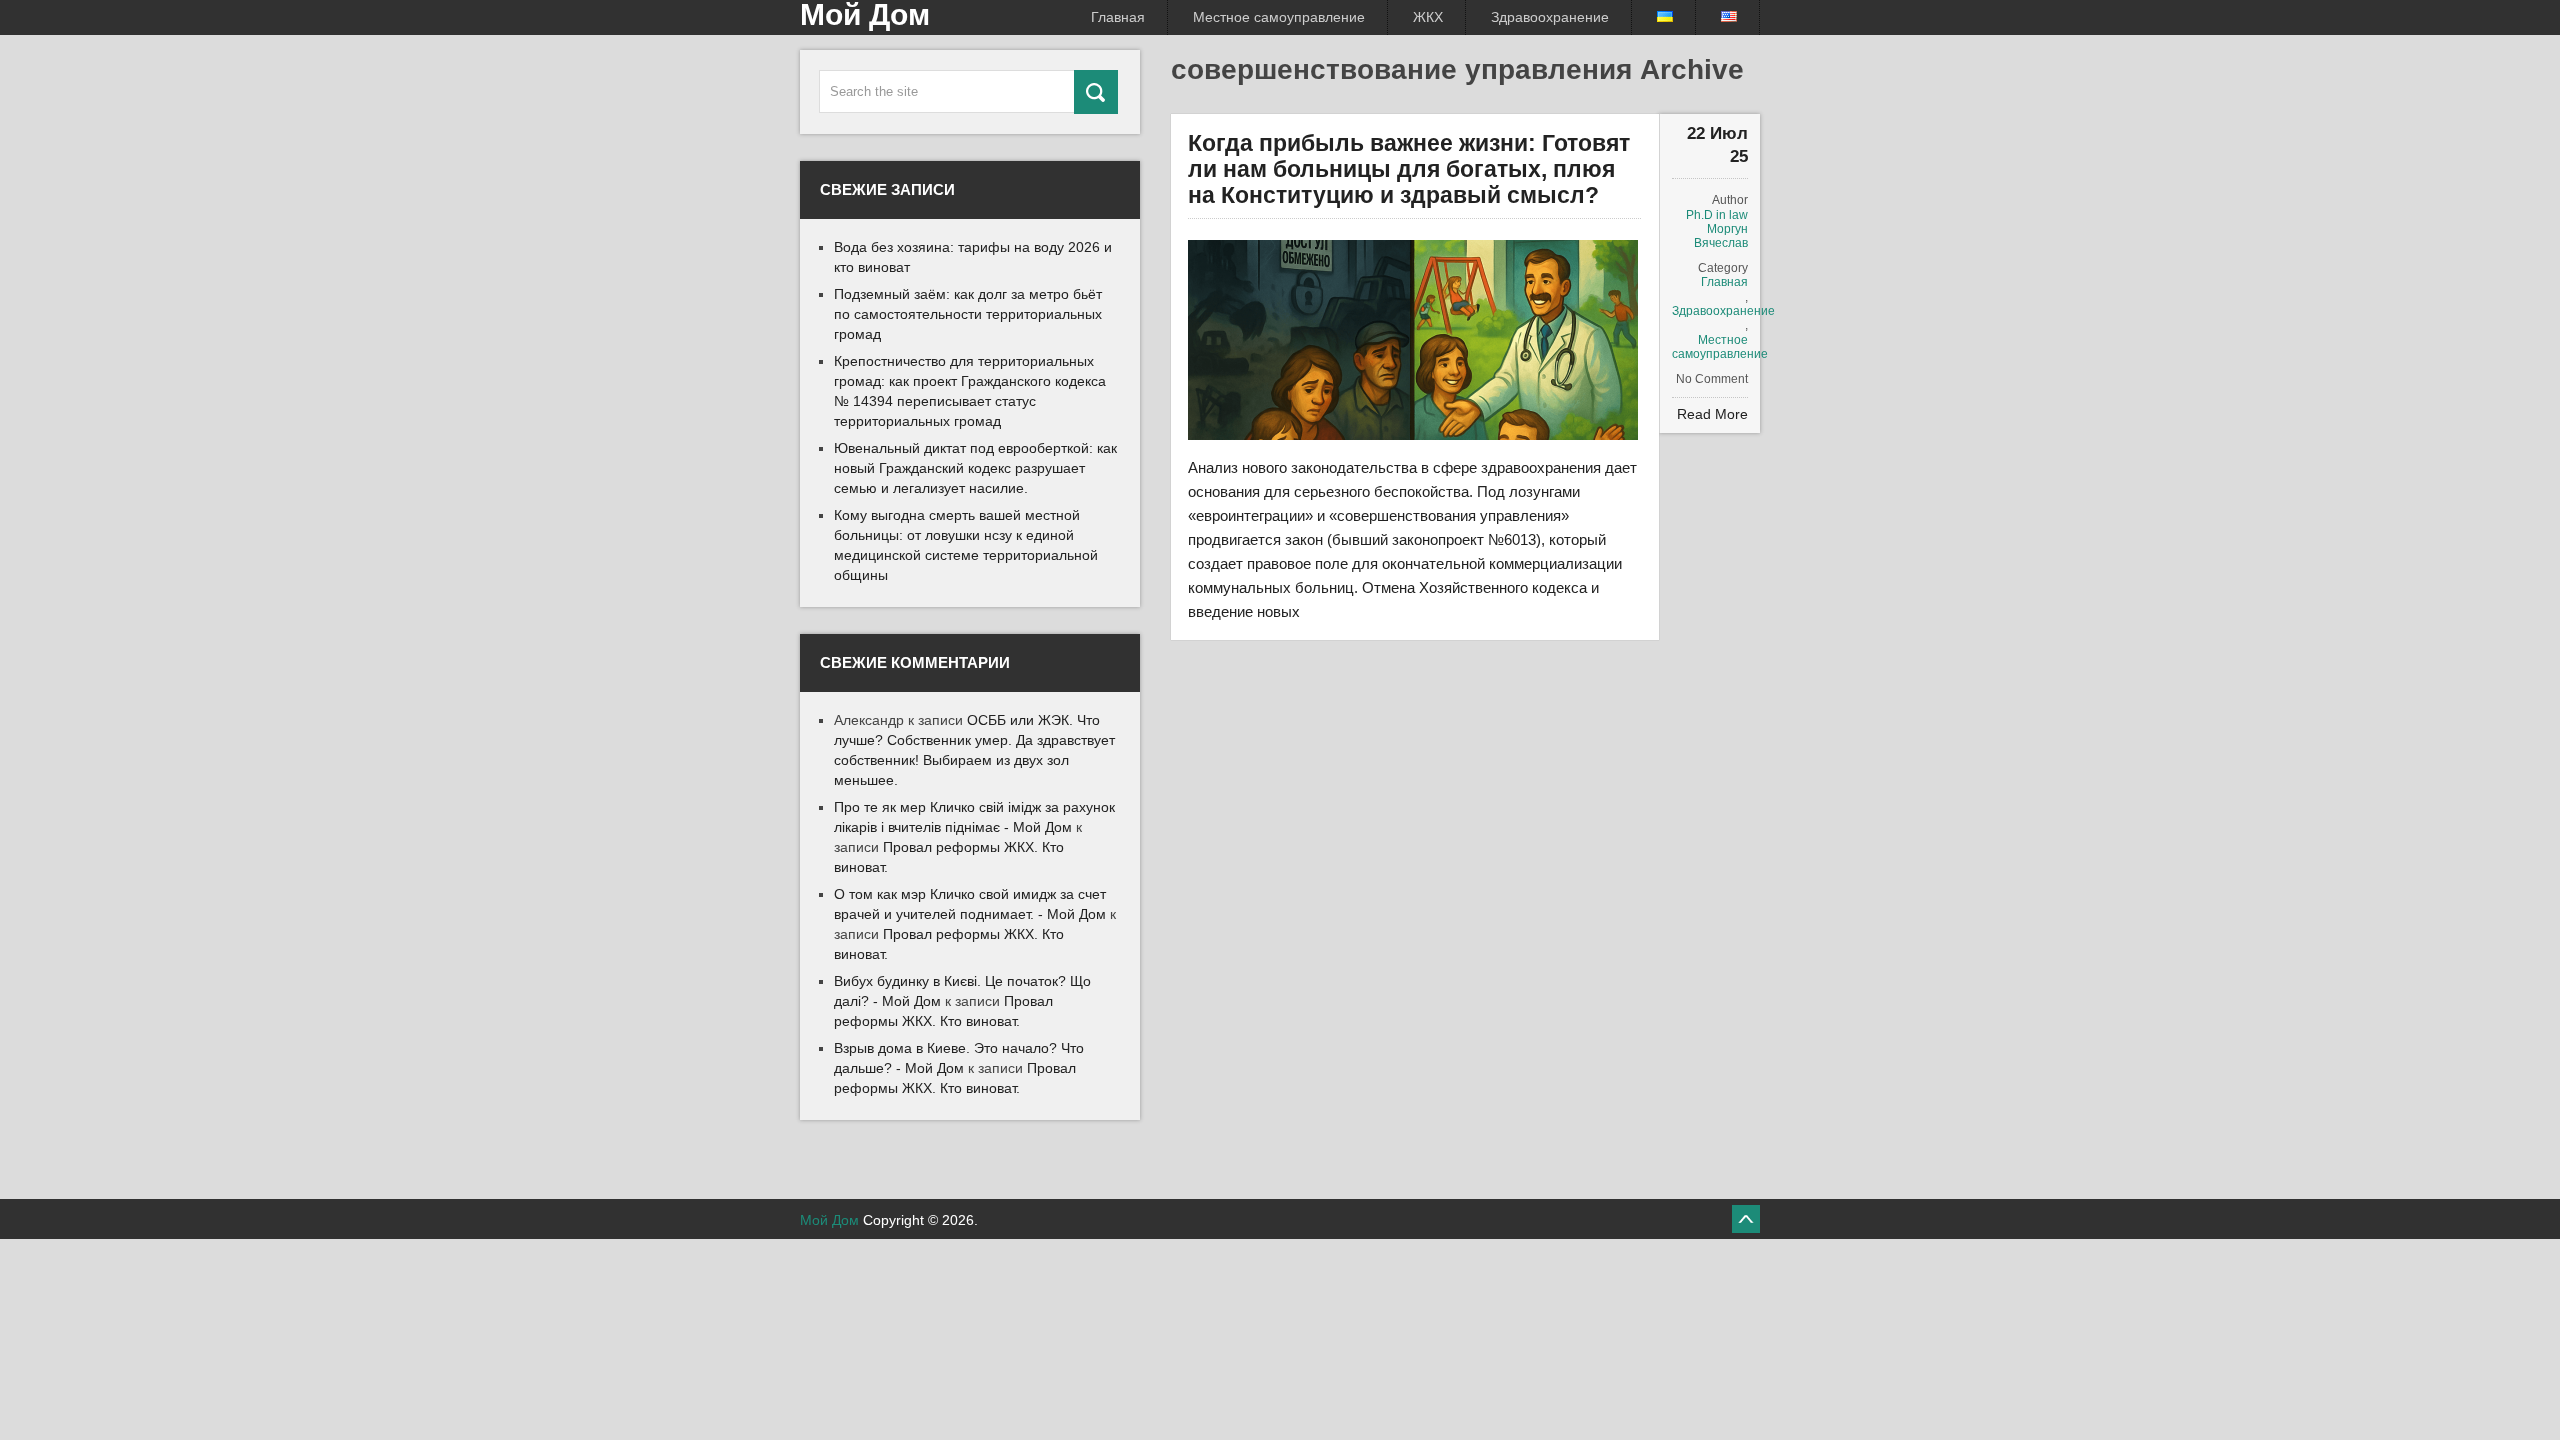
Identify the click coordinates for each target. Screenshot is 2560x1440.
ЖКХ (1428, 17)
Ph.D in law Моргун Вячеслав (1717, 229)
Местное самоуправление (1279, 17)
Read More (1712, 414)
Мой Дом (829, 1220)
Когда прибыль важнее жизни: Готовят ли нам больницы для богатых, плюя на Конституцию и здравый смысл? (1409, 169)
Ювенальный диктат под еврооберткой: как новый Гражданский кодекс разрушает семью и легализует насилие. (975, 468)
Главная (1118, 17)
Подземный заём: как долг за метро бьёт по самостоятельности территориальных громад (968, 314)
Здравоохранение (1550, 17)
